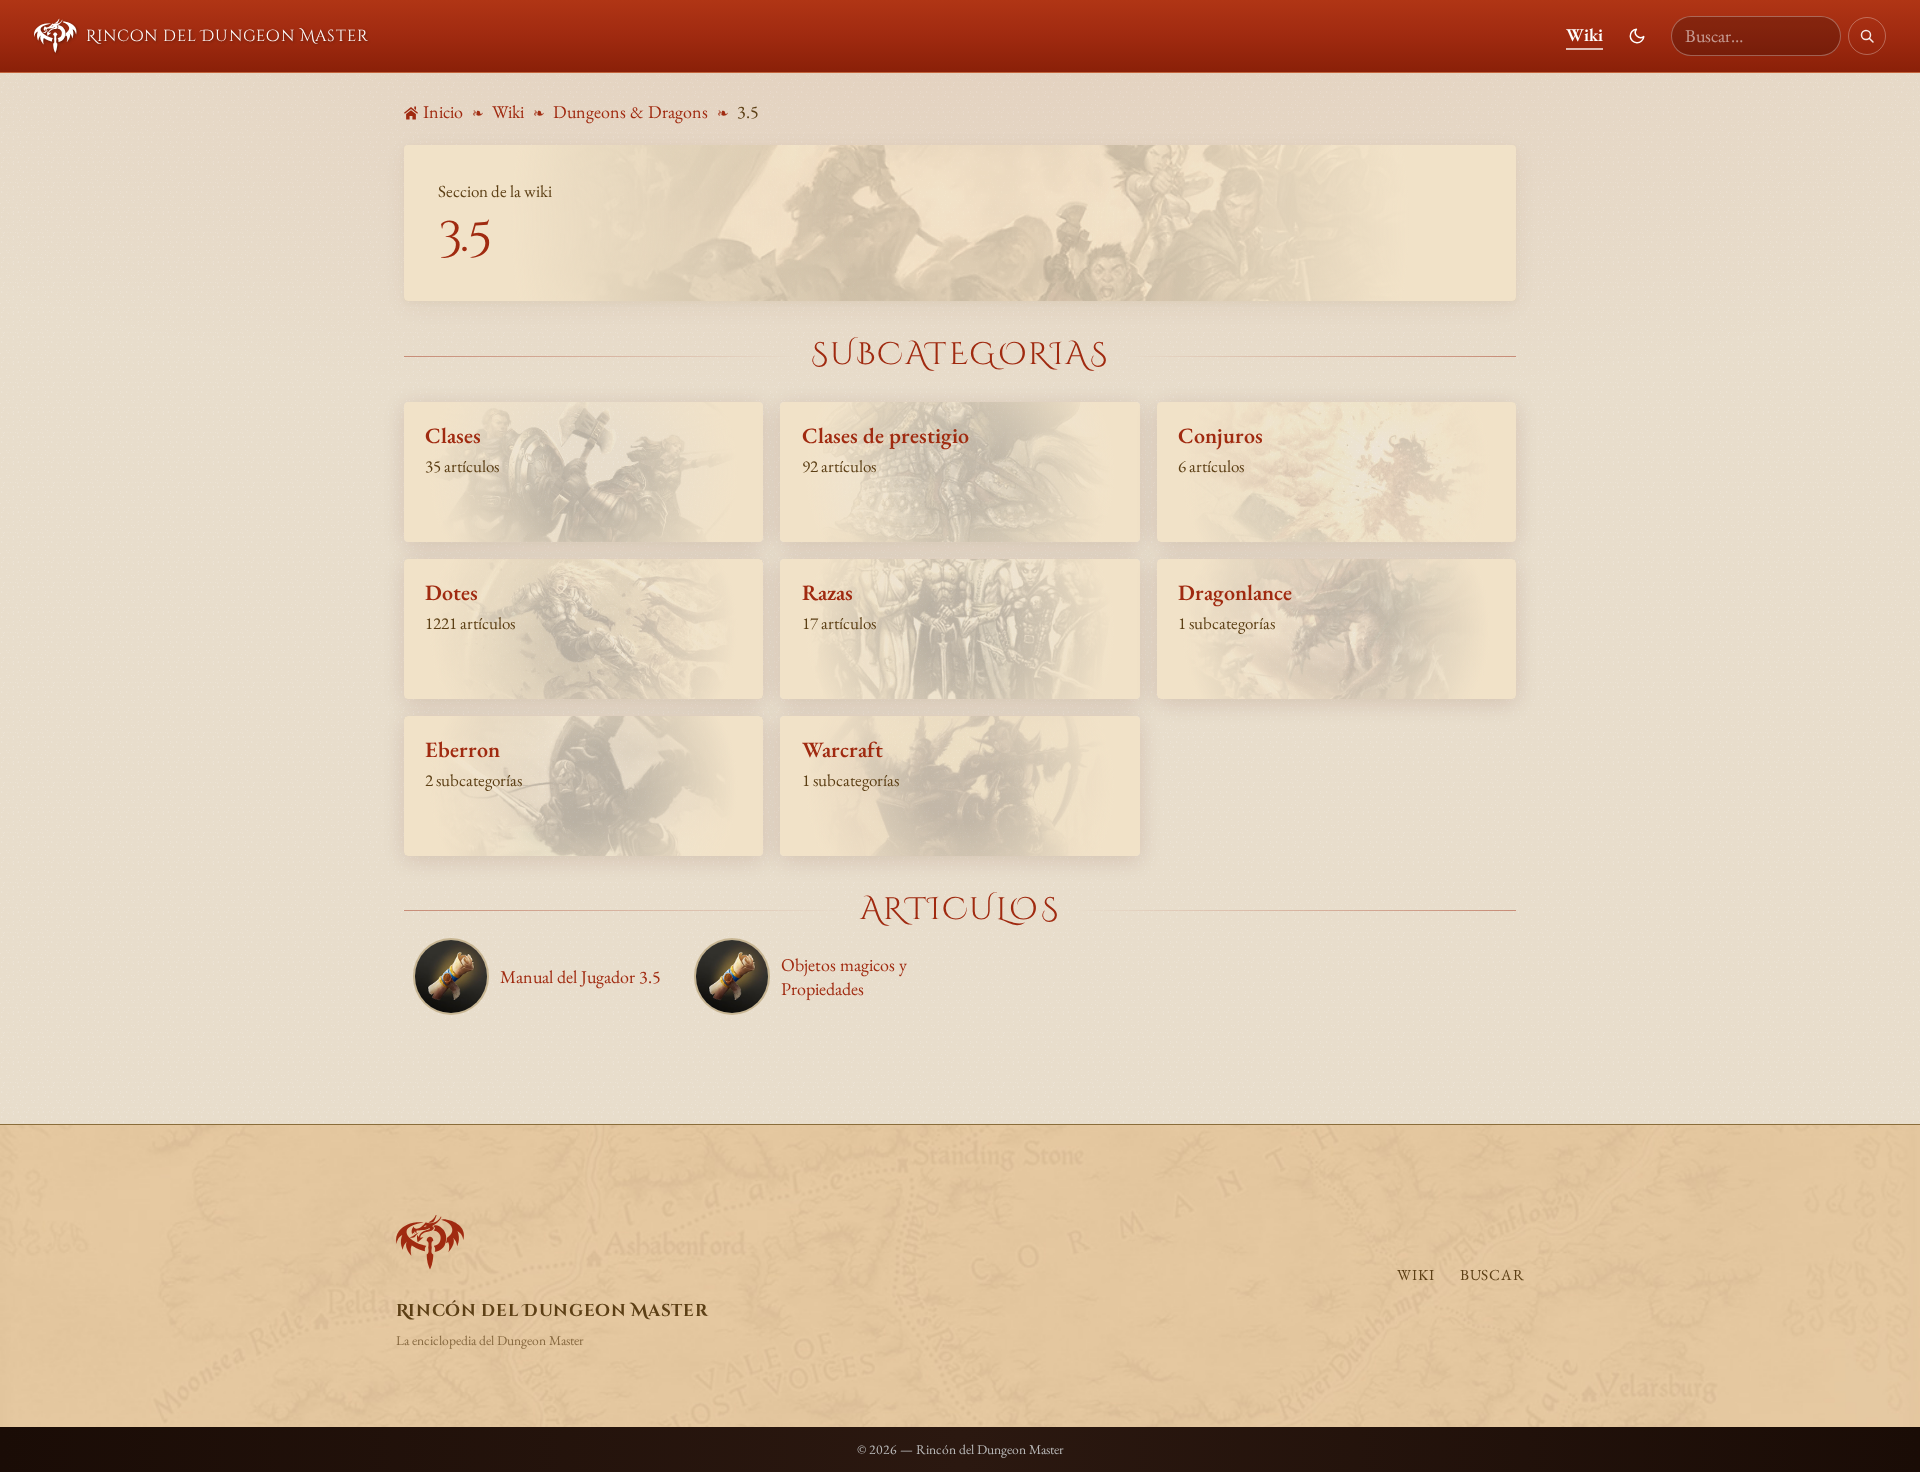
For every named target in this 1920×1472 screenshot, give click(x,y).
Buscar (1492, 1275)
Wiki (1584, 34)
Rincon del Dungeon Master (227, 36)
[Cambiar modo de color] (1637, 36)
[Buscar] (1867, 36)
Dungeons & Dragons (630, 111)
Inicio (443, 111)
